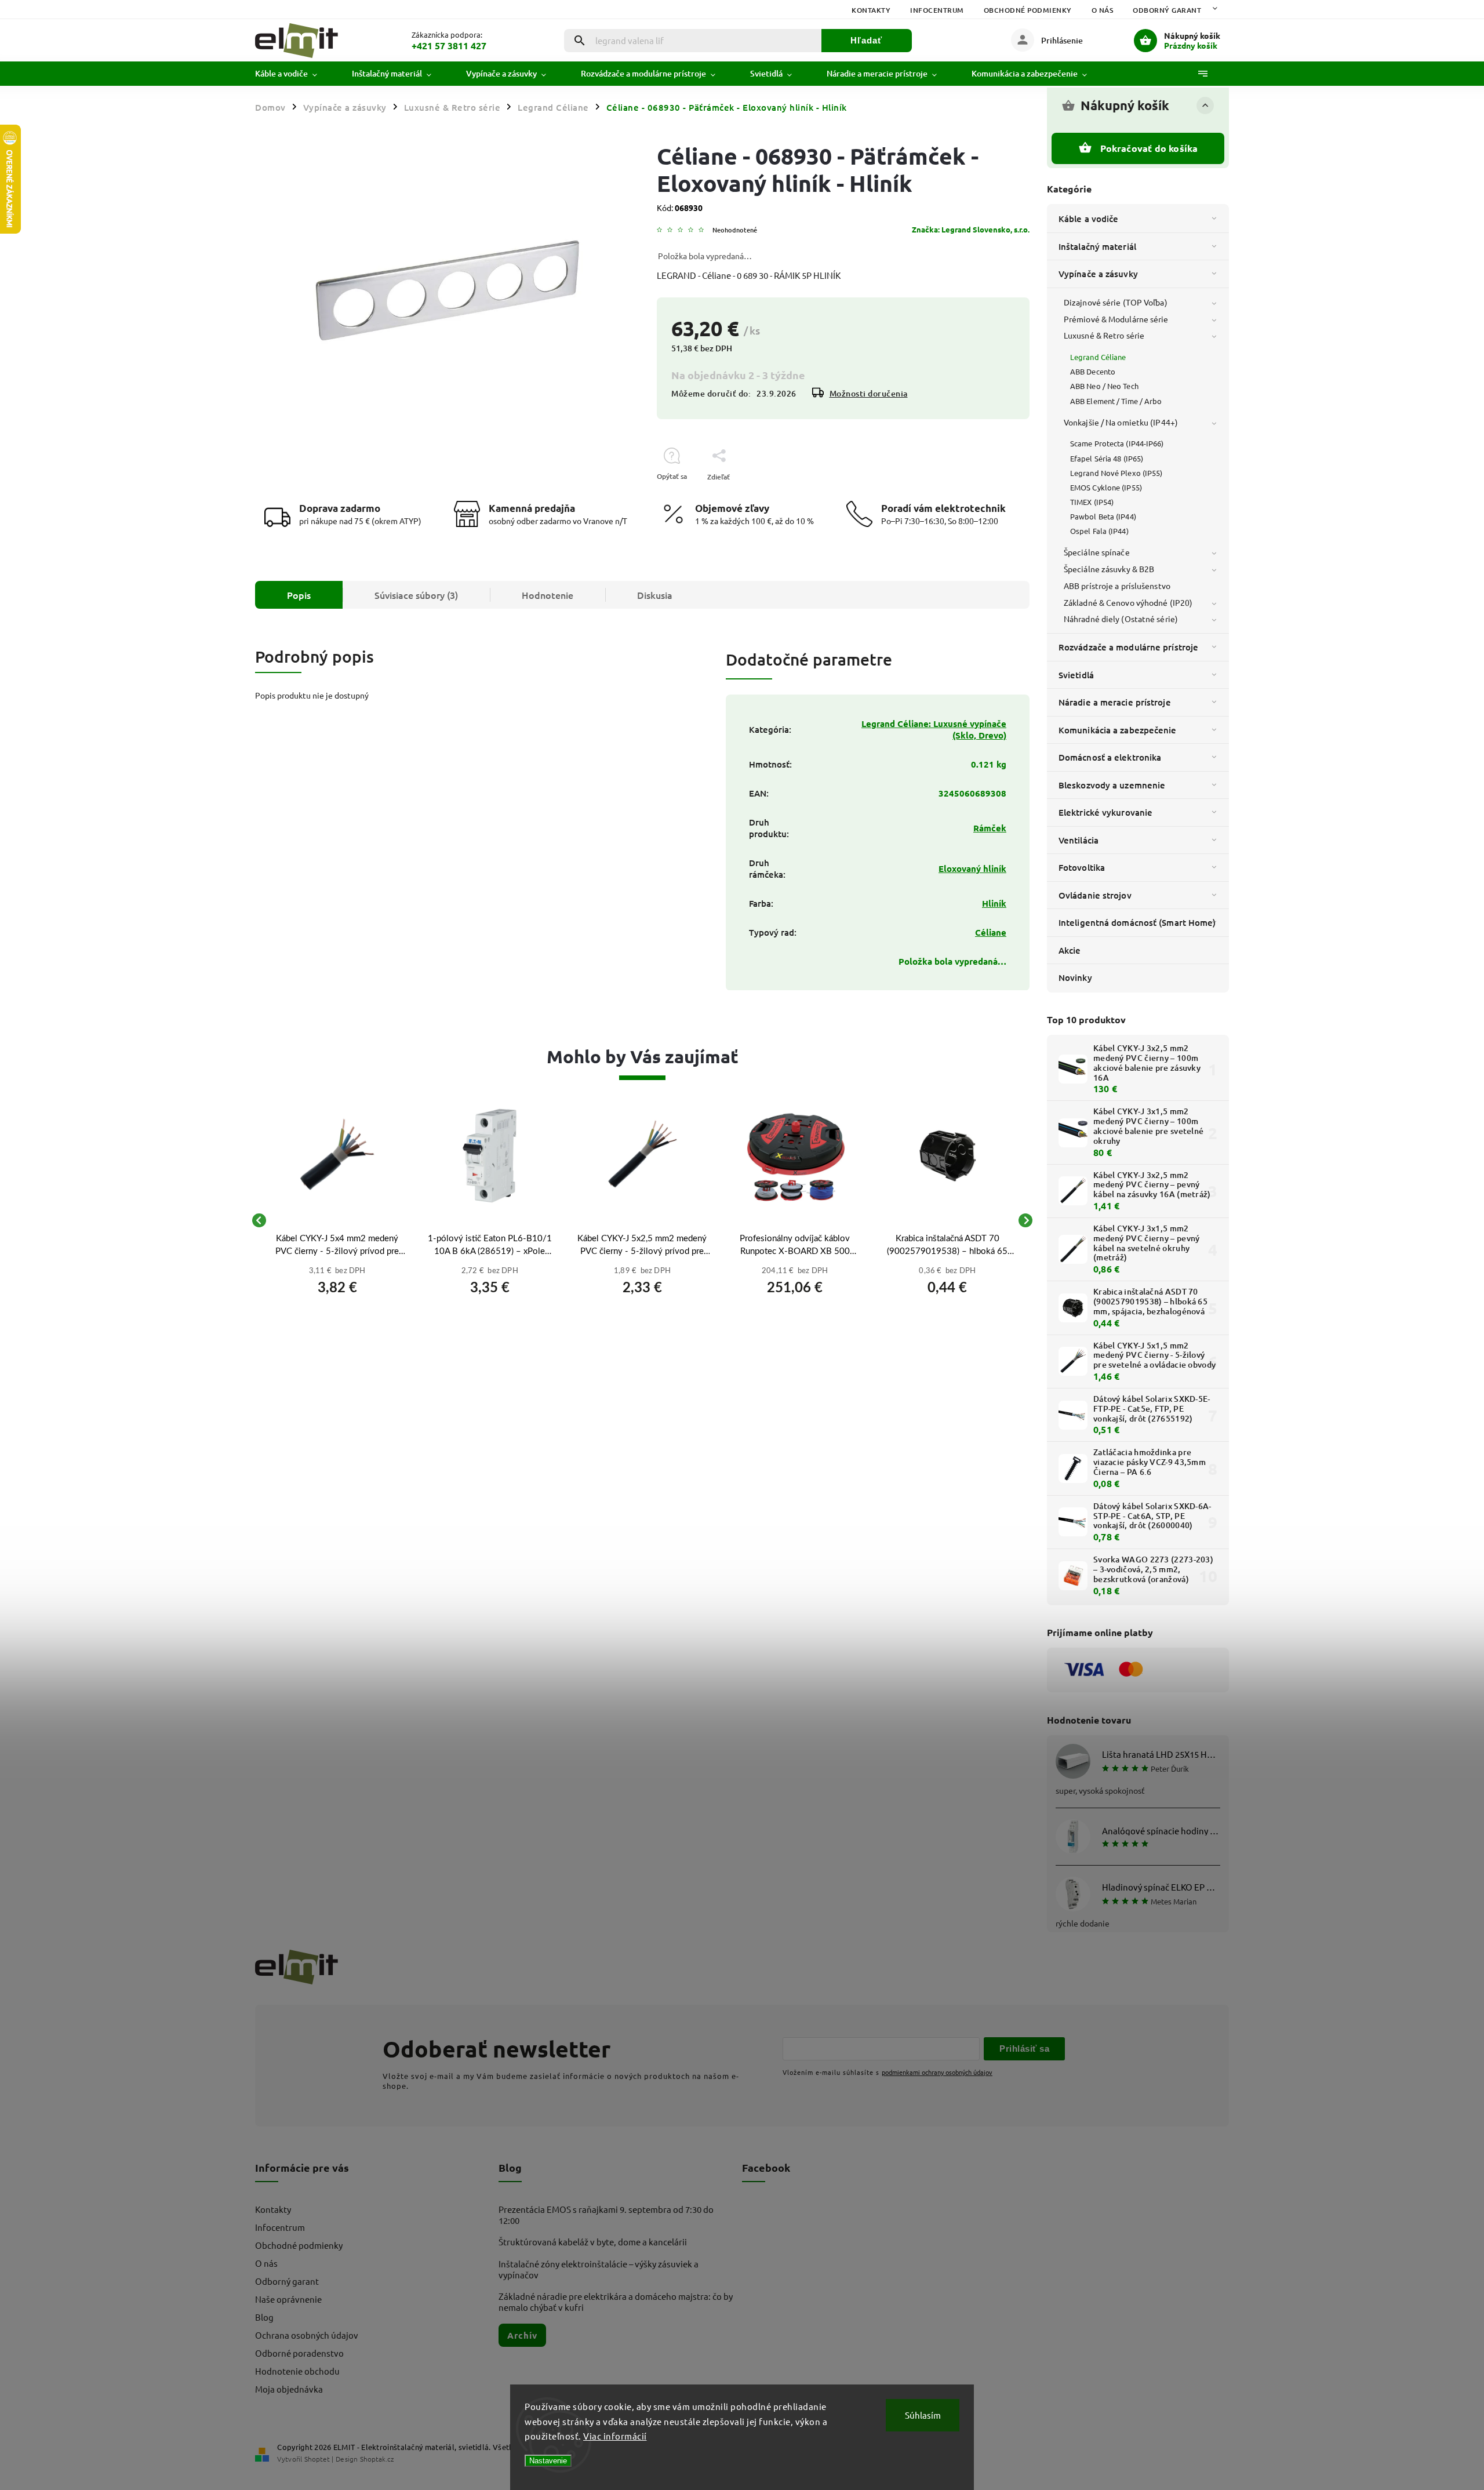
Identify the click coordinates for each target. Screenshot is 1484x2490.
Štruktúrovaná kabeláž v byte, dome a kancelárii (593, 2242)
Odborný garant (1167, 10)
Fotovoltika (1082, 867)
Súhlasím (923, 2415)
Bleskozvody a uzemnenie (1112, 785)
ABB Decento (1093, 371)
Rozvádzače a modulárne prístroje (1128, 647)
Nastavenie (548, 2461)
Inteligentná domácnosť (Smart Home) (1137, 922)
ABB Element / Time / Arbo (1116, 401)
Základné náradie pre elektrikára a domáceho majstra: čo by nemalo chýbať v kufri (616, 2302)
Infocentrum (937, 10)
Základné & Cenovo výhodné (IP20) (1128, 602)
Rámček (990, 828)
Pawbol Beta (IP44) (1103, 516)
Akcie (1070, 950)
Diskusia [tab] (655, 595)
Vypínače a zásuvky (1098, 274)
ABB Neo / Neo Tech (1104, 386)
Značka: (971, 229)
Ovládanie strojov (1095, 895)
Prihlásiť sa (1024, 2049)
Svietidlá (1076, 675)
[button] (337, 1284)
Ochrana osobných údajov (307, 2335)
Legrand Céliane (1098, 357)
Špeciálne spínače (1097, 552)
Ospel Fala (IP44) (1099, 531)
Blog (264, 2317)
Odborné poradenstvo (299, 2353)
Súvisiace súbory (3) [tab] (416, 595)
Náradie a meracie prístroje (1115, 702)
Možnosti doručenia (869, 393)
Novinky (1075, 977)
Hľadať (866, 40)
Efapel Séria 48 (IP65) (1107, 458)
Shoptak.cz (377, 2459)
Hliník (994, 903)
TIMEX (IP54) (1092, 502)
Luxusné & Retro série (1104, 335)
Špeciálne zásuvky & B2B (1109, 569)
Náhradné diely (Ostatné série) (1121, 619)
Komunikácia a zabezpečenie (1118, 730)
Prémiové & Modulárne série (1116, 319)
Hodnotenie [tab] (548, 595)
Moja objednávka (289, 2389)
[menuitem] (295, 74)
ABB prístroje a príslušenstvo (1117, 586)
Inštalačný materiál (1097, 246)
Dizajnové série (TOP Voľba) (1116, 302)
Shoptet (317, 2459)
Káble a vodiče (1088, 219)
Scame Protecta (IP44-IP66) (1117, 443)
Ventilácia (1079, 840)
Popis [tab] (299, 595)
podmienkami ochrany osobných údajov (937, 2072)
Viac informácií (615, 2436)
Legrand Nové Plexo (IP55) (1116, 473)
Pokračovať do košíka (1149, 148)
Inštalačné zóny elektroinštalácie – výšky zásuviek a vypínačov (599, 2269)
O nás (1103, 10)
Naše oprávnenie (288, 2299)
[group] (337, 1220)
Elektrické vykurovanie (1105, 812)
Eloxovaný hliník (972, 868)
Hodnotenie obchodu (297, 2371)
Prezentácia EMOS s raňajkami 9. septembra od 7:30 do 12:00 (606, 2215)
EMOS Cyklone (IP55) (1106, 487)
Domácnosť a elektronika (1110, 757)
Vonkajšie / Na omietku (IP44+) (1121, 422)
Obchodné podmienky (1028, 10)
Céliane (991, 932)
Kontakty (871, 10)
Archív (522, 2335)
